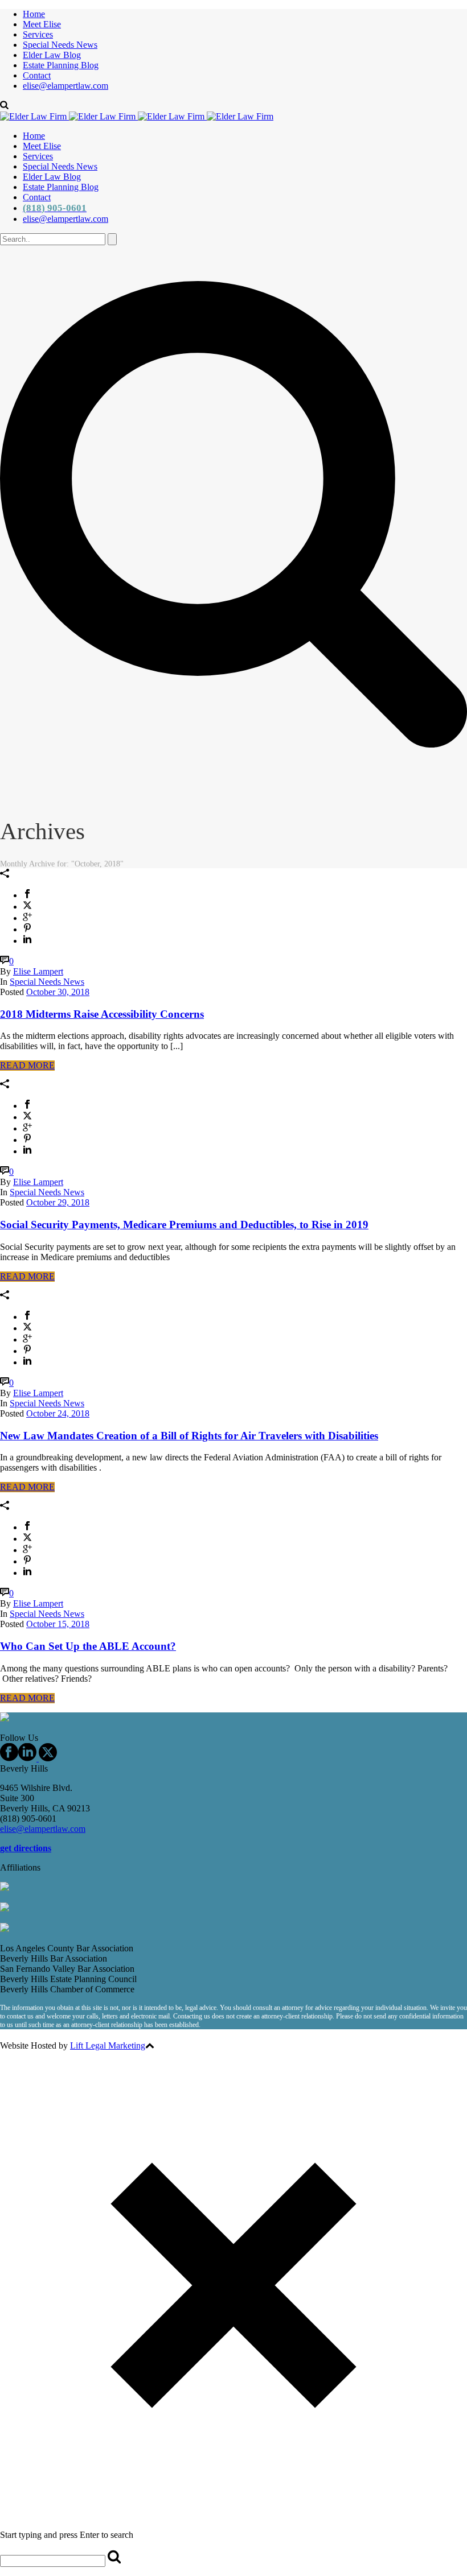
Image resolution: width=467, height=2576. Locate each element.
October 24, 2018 (58, 1413)
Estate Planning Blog (61, 65)
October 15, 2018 (58, 1624)
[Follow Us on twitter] (47, 1758)
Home (34, 14)
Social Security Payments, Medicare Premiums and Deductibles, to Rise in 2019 (184, 1225)
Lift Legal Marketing (108, 2045)
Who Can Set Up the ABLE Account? (88, 1646)
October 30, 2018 (58, 992)
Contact (37, 75)
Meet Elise (42, 24)
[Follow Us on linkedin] (27, 1758)
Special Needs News (60, 45)
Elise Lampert (38, 971)
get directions (26, 1848)
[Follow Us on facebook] (9, 1758)
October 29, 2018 (58, 1202)
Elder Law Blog (52, 55)
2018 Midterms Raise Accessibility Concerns (102, 1014)
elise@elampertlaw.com (65, 86)
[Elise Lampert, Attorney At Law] (137, 116)
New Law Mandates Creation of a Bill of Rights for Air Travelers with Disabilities (189, 1436)
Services (38, 34)
